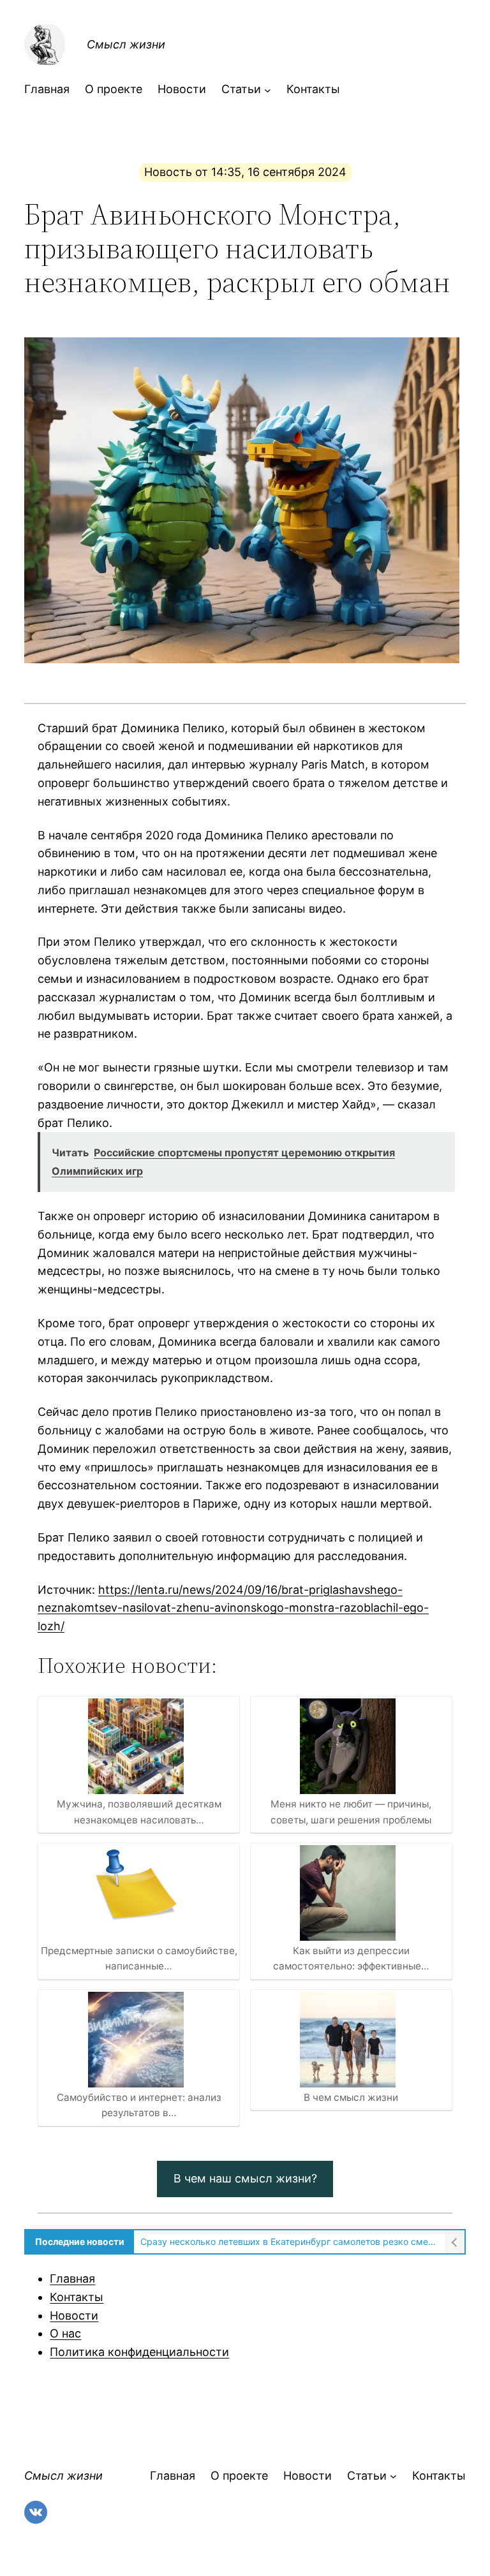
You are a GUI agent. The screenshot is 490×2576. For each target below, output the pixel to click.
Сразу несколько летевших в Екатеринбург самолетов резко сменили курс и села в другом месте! (289, 2241)
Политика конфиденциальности (139, 2352)
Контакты (77, 2297)
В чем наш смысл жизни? (245, 2178)
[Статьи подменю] (268, 90)
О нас (65, 2333)
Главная (72, 2278)
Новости (74, 2315)
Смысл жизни (126, 44)
